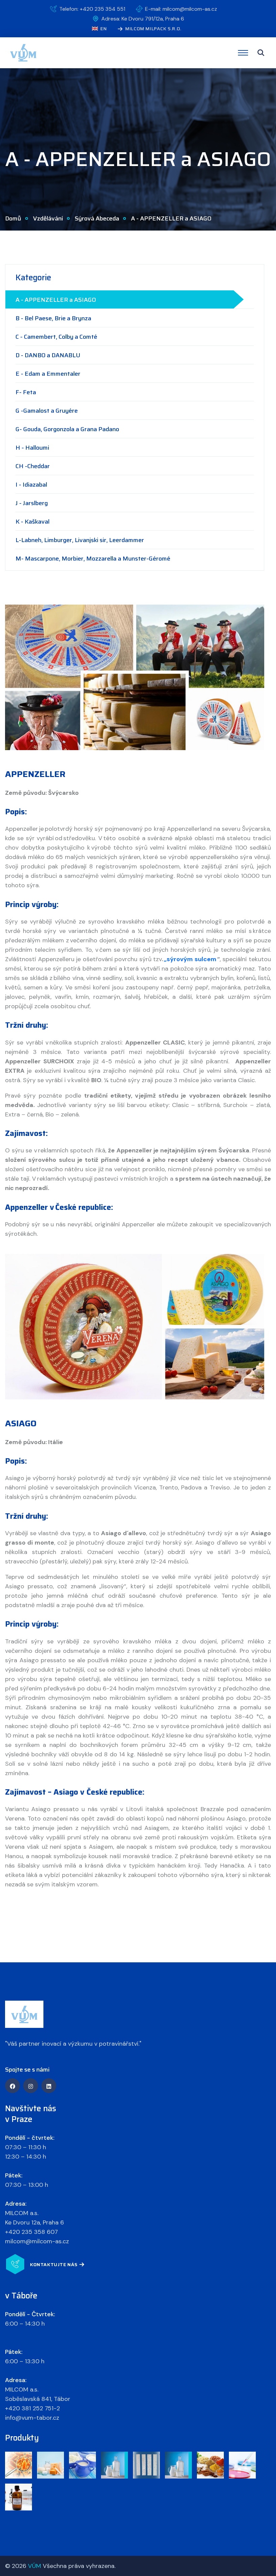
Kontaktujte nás (54, 2264)
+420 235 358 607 (31, 2232)
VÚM (34, 2566)
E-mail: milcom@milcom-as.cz (181, 9)
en (102, 29)
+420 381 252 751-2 (32, 2408)
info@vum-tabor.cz (32, 2418)
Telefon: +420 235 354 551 (92, 9)
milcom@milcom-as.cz (37, 2241)
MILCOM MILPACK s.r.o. (153, 29)
